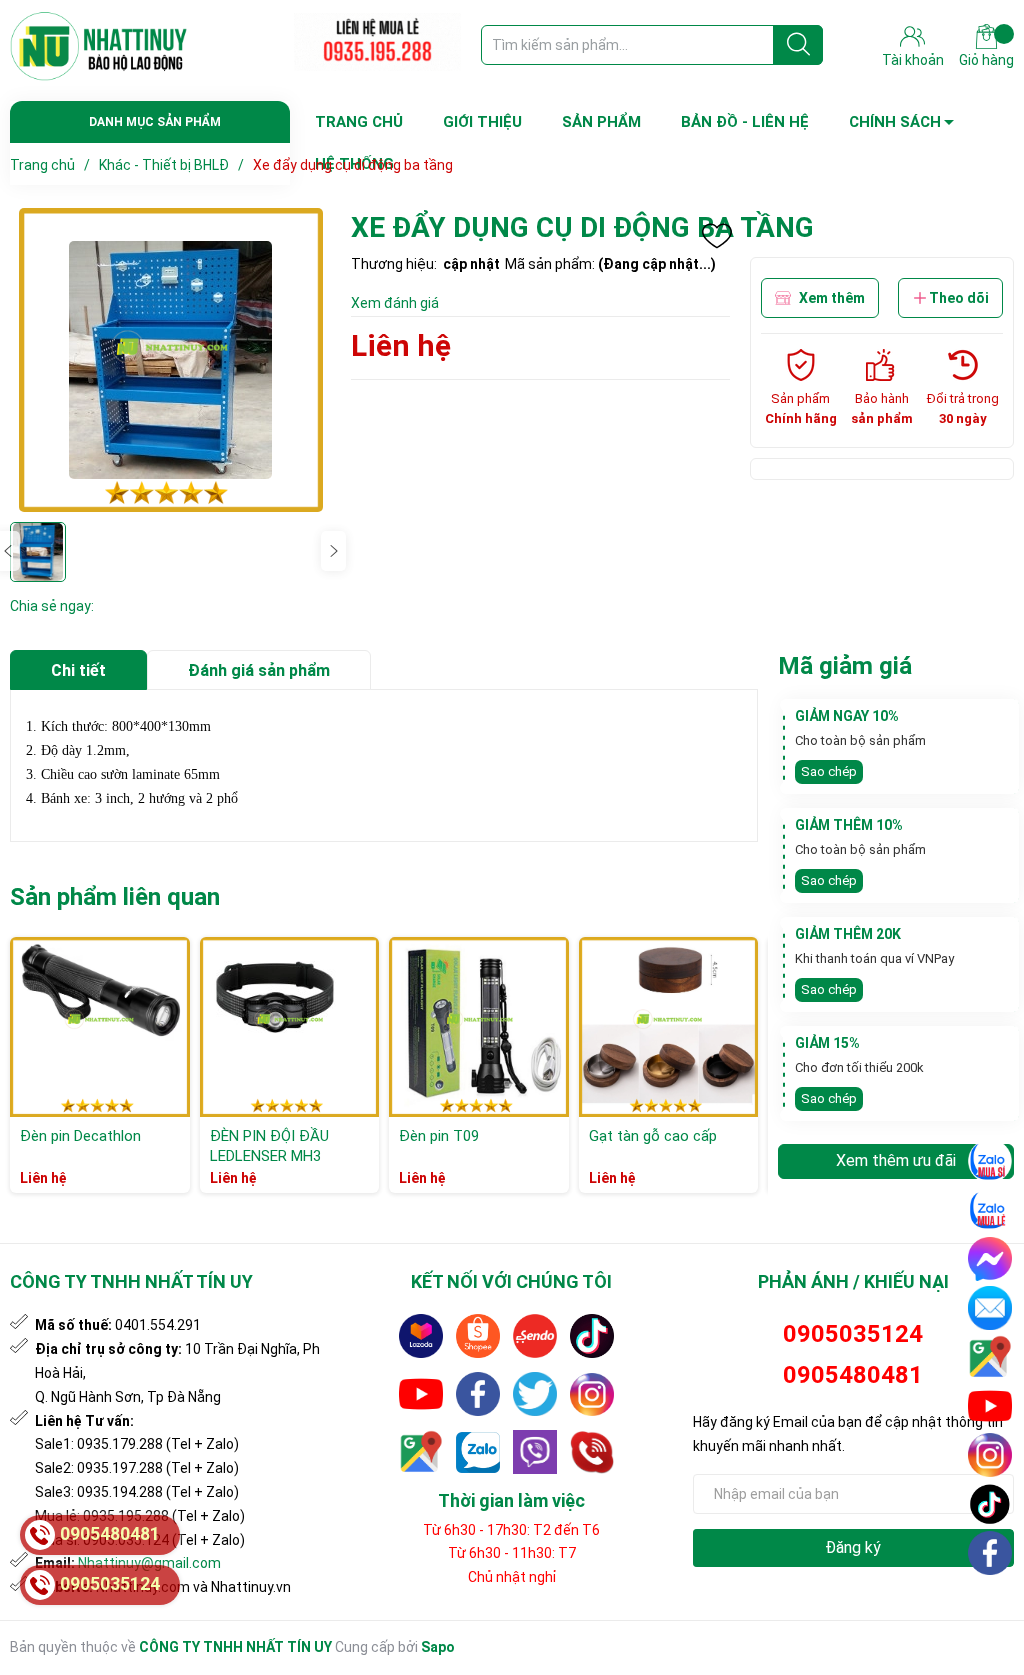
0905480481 (853, 1375)
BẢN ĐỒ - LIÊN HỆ (745, 122)
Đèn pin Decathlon (80, 1136)
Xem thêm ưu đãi (896, 1160)
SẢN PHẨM (601, 122)
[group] (170, 360)
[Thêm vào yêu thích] (717, 236)
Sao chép (829, 771)
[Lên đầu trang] (991, 1600)
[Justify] (798, 45)
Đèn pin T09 (439, 1136)
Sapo (438, 1647)
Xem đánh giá (395, 303)
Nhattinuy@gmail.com (149, 1563)
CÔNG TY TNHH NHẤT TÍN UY (235, 1647)
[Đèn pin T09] (479, 1027)
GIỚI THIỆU (482, 122)
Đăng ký (853, 1547)
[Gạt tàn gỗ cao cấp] (669, 1027)
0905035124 (853, 1334)
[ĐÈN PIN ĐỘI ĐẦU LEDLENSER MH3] (290, 1027)
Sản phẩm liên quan (115, 897)
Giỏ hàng (986, 60)
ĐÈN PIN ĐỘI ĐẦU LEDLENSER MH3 (269, 1146)
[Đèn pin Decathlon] (100, 1027)
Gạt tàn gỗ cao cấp (653, 1136)
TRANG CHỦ (359, 122)
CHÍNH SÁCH (895, 122)
